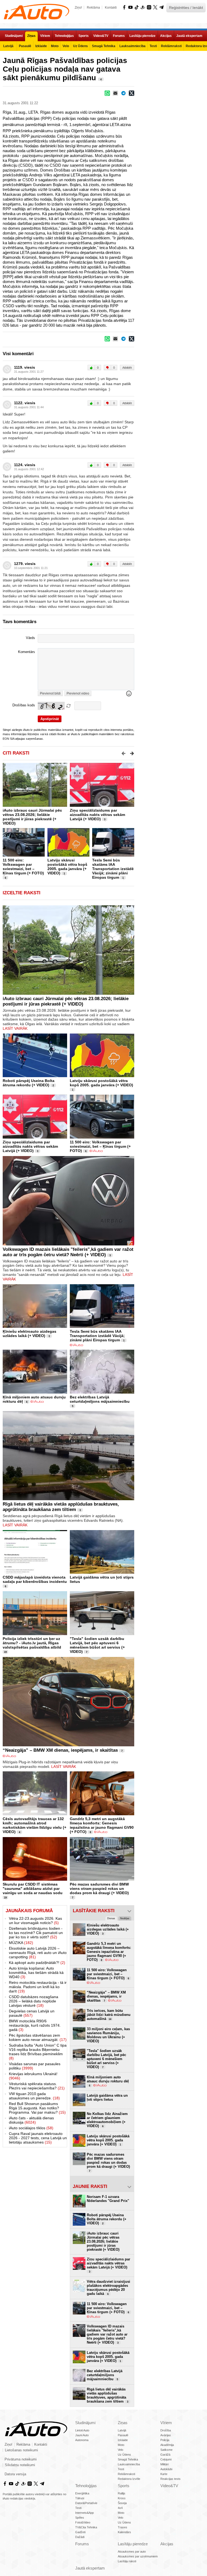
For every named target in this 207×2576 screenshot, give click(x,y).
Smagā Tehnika (128, 2459)
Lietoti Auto (82, 2430)
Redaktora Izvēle (129, 2479)
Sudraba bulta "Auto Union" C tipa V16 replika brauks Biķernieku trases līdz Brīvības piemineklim (38, 2052)
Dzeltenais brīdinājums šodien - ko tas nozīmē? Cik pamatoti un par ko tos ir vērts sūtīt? (36, 1933)
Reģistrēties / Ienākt (186, 8)
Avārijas (166, 2435)
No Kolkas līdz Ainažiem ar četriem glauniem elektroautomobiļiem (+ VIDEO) (107, 2120)
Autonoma (82, 2440)
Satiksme (166, 2450)
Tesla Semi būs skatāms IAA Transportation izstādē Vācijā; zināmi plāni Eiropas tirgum (113, 869)
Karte (164, 2474)
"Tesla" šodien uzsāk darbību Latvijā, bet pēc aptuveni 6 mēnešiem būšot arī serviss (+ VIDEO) (97, 1645)
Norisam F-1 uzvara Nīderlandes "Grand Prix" (108, 2199)
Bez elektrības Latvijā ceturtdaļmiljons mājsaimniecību (100, 1399)
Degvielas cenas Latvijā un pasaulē (32, 2013)
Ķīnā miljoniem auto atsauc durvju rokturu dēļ (108, 2081)
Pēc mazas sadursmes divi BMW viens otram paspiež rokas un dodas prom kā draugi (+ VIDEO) (99, 1889)
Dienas (111, 1918)
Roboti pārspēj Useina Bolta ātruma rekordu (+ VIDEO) (29, 1083)
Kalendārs (124, 2532)
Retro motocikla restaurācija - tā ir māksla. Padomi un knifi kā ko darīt (38, 1987)
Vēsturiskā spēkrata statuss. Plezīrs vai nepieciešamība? (37, 2086)
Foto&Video (83, 2522)
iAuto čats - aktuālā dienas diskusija (31, 2120)
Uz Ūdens (124, 2455)
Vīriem (166, 2423)
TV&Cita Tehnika (86, 2527)
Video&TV (169, 2486)
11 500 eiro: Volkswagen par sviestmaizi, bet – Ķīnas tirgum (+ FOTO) (23, 867)
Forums (82, 2544)
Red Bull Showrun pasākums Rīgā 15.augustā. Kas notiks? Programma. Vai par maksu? (37, 2108)
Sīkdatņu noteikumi (20, 2465)
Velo (120, 2450)
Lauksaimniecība (129, 2464)
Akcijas (167, 2544)
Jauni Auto (82, 2435)
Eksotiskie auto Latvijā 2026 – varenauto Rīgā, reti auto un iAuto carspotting (38, 1953)
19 (5, 1652)
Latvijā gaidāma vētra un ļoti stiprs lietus (107, 2097)
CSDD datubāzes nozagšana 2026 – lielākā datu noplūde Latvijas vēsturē (34, 2001)
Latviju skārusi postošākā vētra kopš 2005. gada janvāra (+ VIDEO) (67, 867)
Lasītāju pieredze (133, 2544)
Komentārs (27, 652)
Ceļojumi (166, 2459)
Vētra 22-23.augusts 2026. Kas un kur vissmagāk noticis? (35, 1921)
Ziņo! (78, 8)
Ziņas (123, 2423)
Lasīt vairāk (15, 1028)
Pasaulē (123, 2435)
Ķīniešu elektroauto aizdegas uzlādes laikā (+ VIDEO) (30, 1334)
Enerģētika (82, 2493)
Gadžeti (80, 2532)
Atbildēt (127, 368)
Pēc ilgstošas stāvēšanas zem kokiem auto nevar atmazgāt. (38, 2037)
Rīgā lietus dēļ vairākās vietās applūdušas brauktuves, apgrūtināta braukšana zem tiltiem (61, 1507)
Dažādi (80, 2537)
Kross (122, 2498)
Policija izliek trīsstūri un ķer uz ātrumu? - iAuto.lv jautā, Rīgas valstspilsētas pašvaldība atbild (32, 1643)
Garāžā (165, 2455)
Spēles (80, 2518)
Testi (121, 2469)
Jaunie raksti (90, 2186)
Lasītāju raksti (127, 2561)
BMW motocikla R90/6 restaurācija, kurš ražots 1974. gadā (35, 2025)
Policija (165, 2440)
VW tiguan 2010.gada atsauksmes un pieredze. (34, 2096)
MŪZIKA (21, 1943)
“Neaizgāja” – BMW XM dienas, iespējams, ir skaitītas (60, 1750)
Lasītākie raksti (94, 1911)
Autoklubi (166, 2469)
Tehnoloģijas (86, 2486)
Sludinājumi (85, 2423)
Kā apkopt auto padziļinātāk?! (37, 1963)
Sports (124, 2486)
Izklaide (123, 2440)
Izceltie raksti (22, 893)
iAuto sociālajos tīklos (31, 2128)
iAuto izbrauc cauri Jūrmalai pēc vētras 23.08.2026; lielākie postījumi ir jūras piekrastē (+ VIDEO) (32, 817)
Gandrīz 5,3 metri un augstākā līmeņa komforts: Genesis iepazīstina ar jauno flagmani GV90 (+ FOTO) (102, 1825)
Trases (123, 2527)
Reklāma (93, 8)
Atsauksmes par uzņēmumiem (138, 2556)
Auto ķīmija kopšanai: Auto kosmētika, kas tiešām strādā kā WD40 (36, 1973)
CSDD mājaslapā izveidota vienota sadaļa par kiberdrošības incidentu (35, 1579)
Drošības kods (24, 705)
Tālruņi (80, 2498)
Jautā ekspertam (90, 2568)
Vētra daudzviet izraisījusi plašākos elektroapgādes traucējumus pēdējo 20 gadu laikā (108, 2288)
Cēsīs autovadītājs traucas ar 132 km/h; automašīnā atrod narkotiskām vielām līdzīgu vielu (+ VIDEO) (34, 1825)
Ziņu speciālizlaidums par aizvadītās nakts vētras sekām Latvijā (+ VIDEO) (97, 815)
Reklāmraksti (126, 2474)
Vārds (30, 638)
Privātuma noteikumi (21, 2459)
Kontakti (111, 8)
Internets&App (84, 2513)
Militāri (164, 2464)
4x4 (120, 2508)
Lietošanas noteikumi (21, 2450)
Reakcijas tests (170, 2479)
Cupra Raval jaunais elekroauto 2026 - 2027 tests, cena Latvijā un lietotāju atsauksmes (38, 2138)
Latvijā (122, 2430)
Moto (121, 2445)
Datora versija (15, 2474)
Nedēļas (125, 1918)
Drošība (166, 2430)
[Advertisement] (171, 87)
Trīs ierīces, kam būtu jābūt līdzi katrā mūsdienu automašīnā (109, 2015)
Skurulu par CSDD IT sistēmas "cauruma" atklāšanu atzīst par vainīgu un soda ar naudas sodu (33, 1889)
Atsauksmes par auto (132, 2551)
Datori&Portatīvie (86, 2503)
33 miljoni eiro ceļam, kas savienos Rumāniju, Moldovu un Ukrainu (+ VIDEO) (108, 2035)
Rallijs (122, 2493)
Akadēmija (167, 2445)
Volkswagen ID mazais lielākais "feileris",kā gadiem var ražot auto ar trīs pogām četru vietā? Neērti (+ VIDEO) (68, 1252)
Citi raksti (16, 753)
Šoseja (122, 2503)
